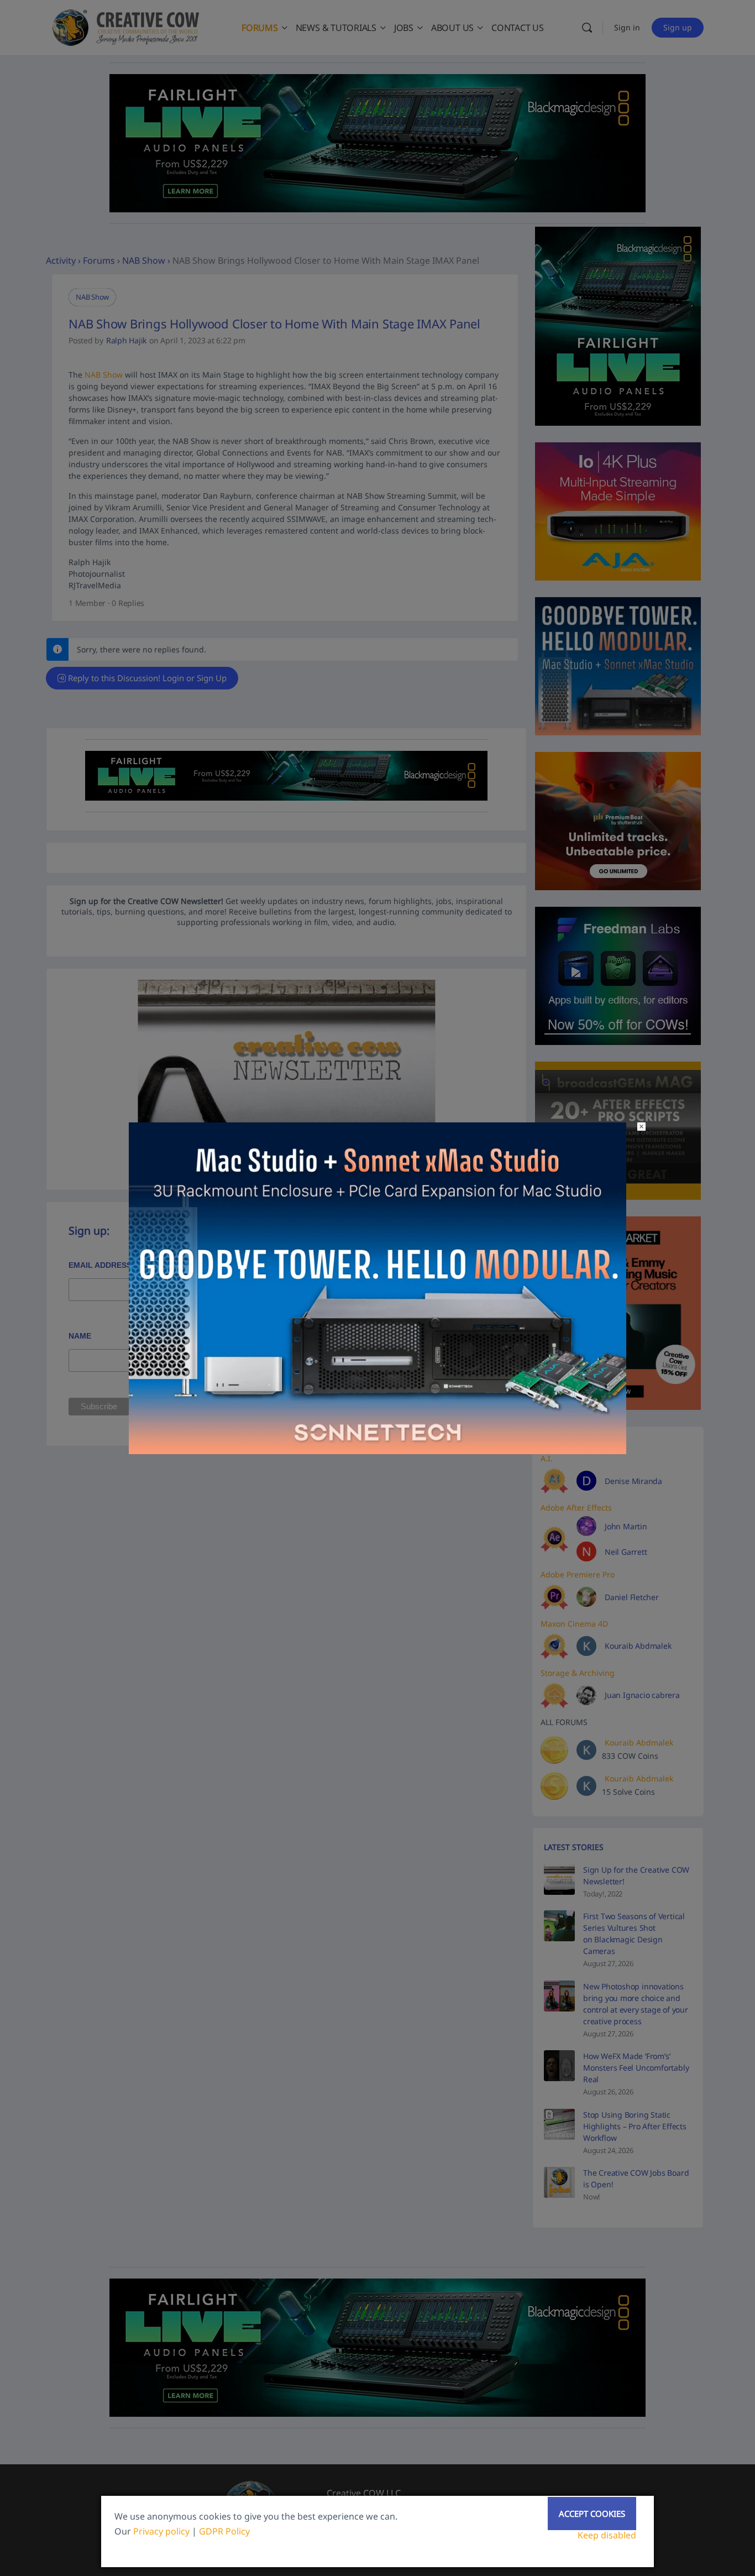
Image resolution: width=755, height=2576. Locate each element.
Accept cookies (592, 2514)
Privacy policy (161, 2531)
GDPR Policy (224, 2531)
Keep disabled (607, 2535)
